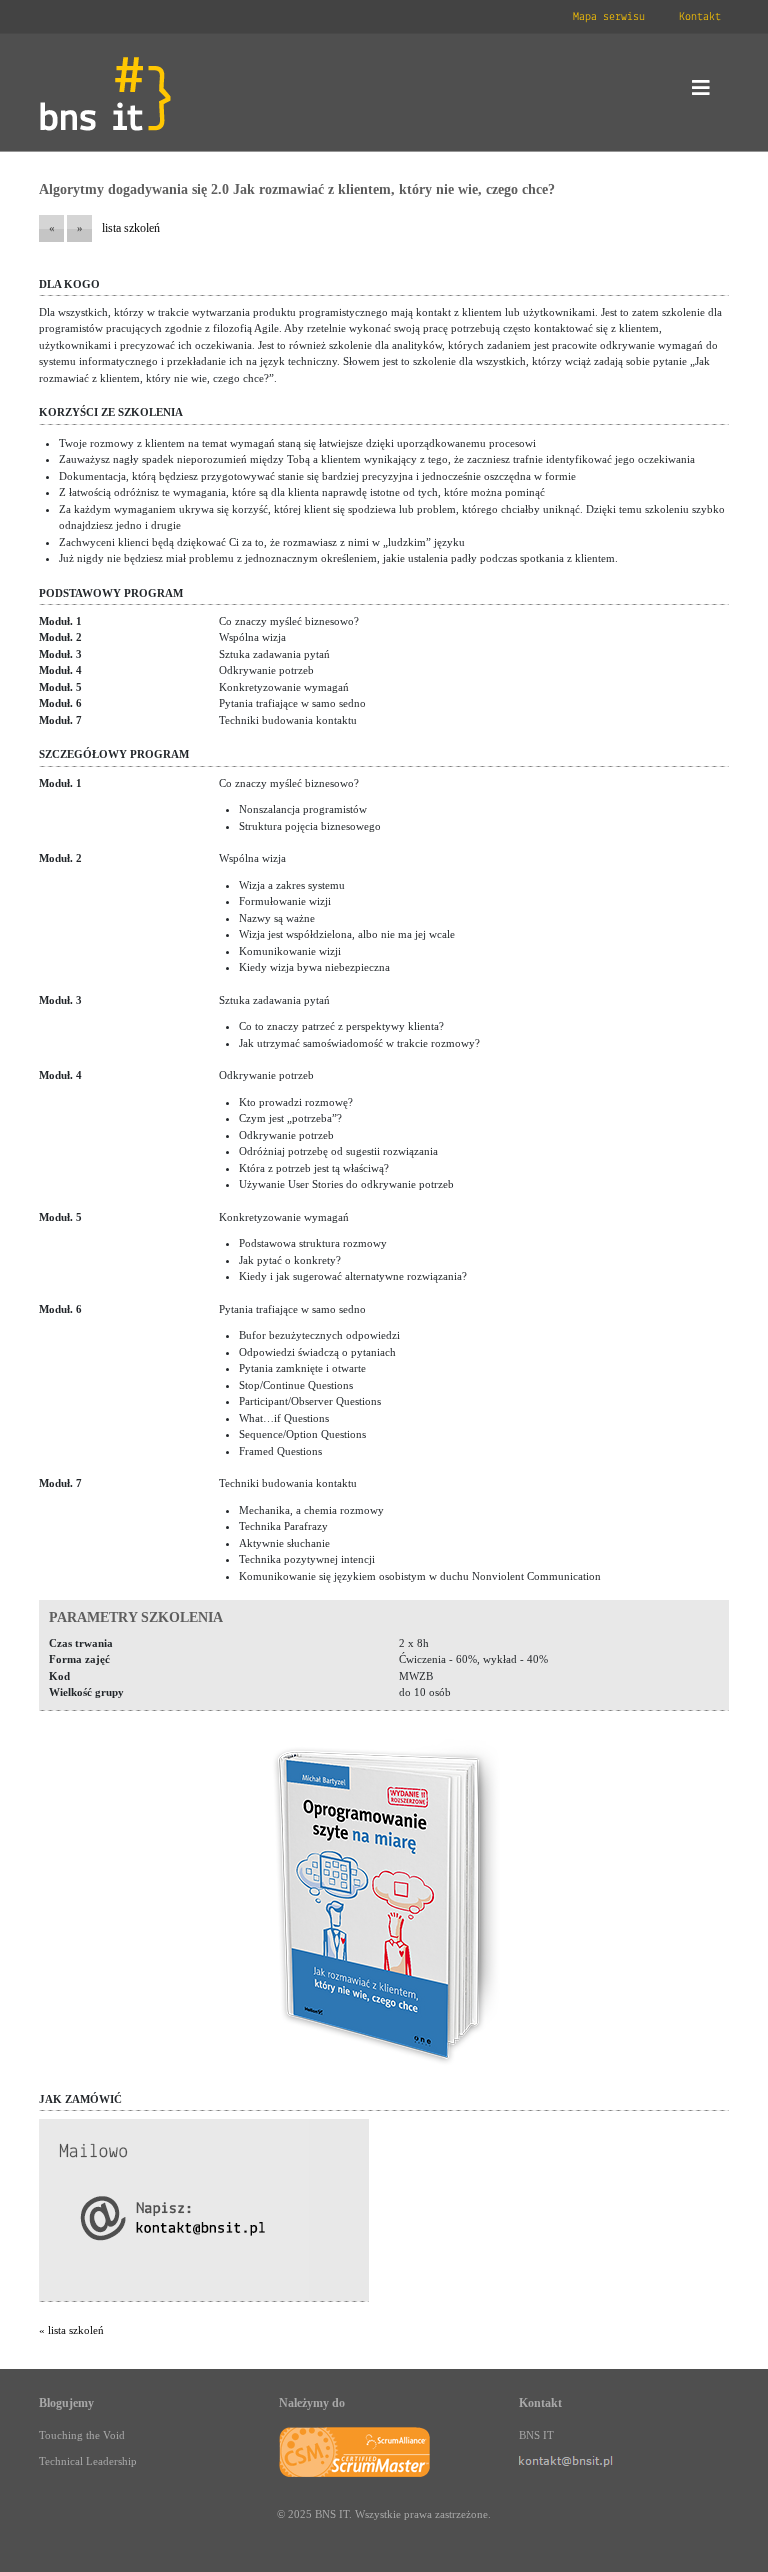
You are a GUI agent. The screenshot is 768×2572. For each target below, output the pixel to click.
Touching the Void (82, 2435)
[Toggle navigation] (701, 93)
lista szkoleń (131, 228)
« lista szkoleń (71, 2330)
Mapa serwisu (609, 17)
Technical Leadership (88, 2461)
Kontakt (700, 17)
